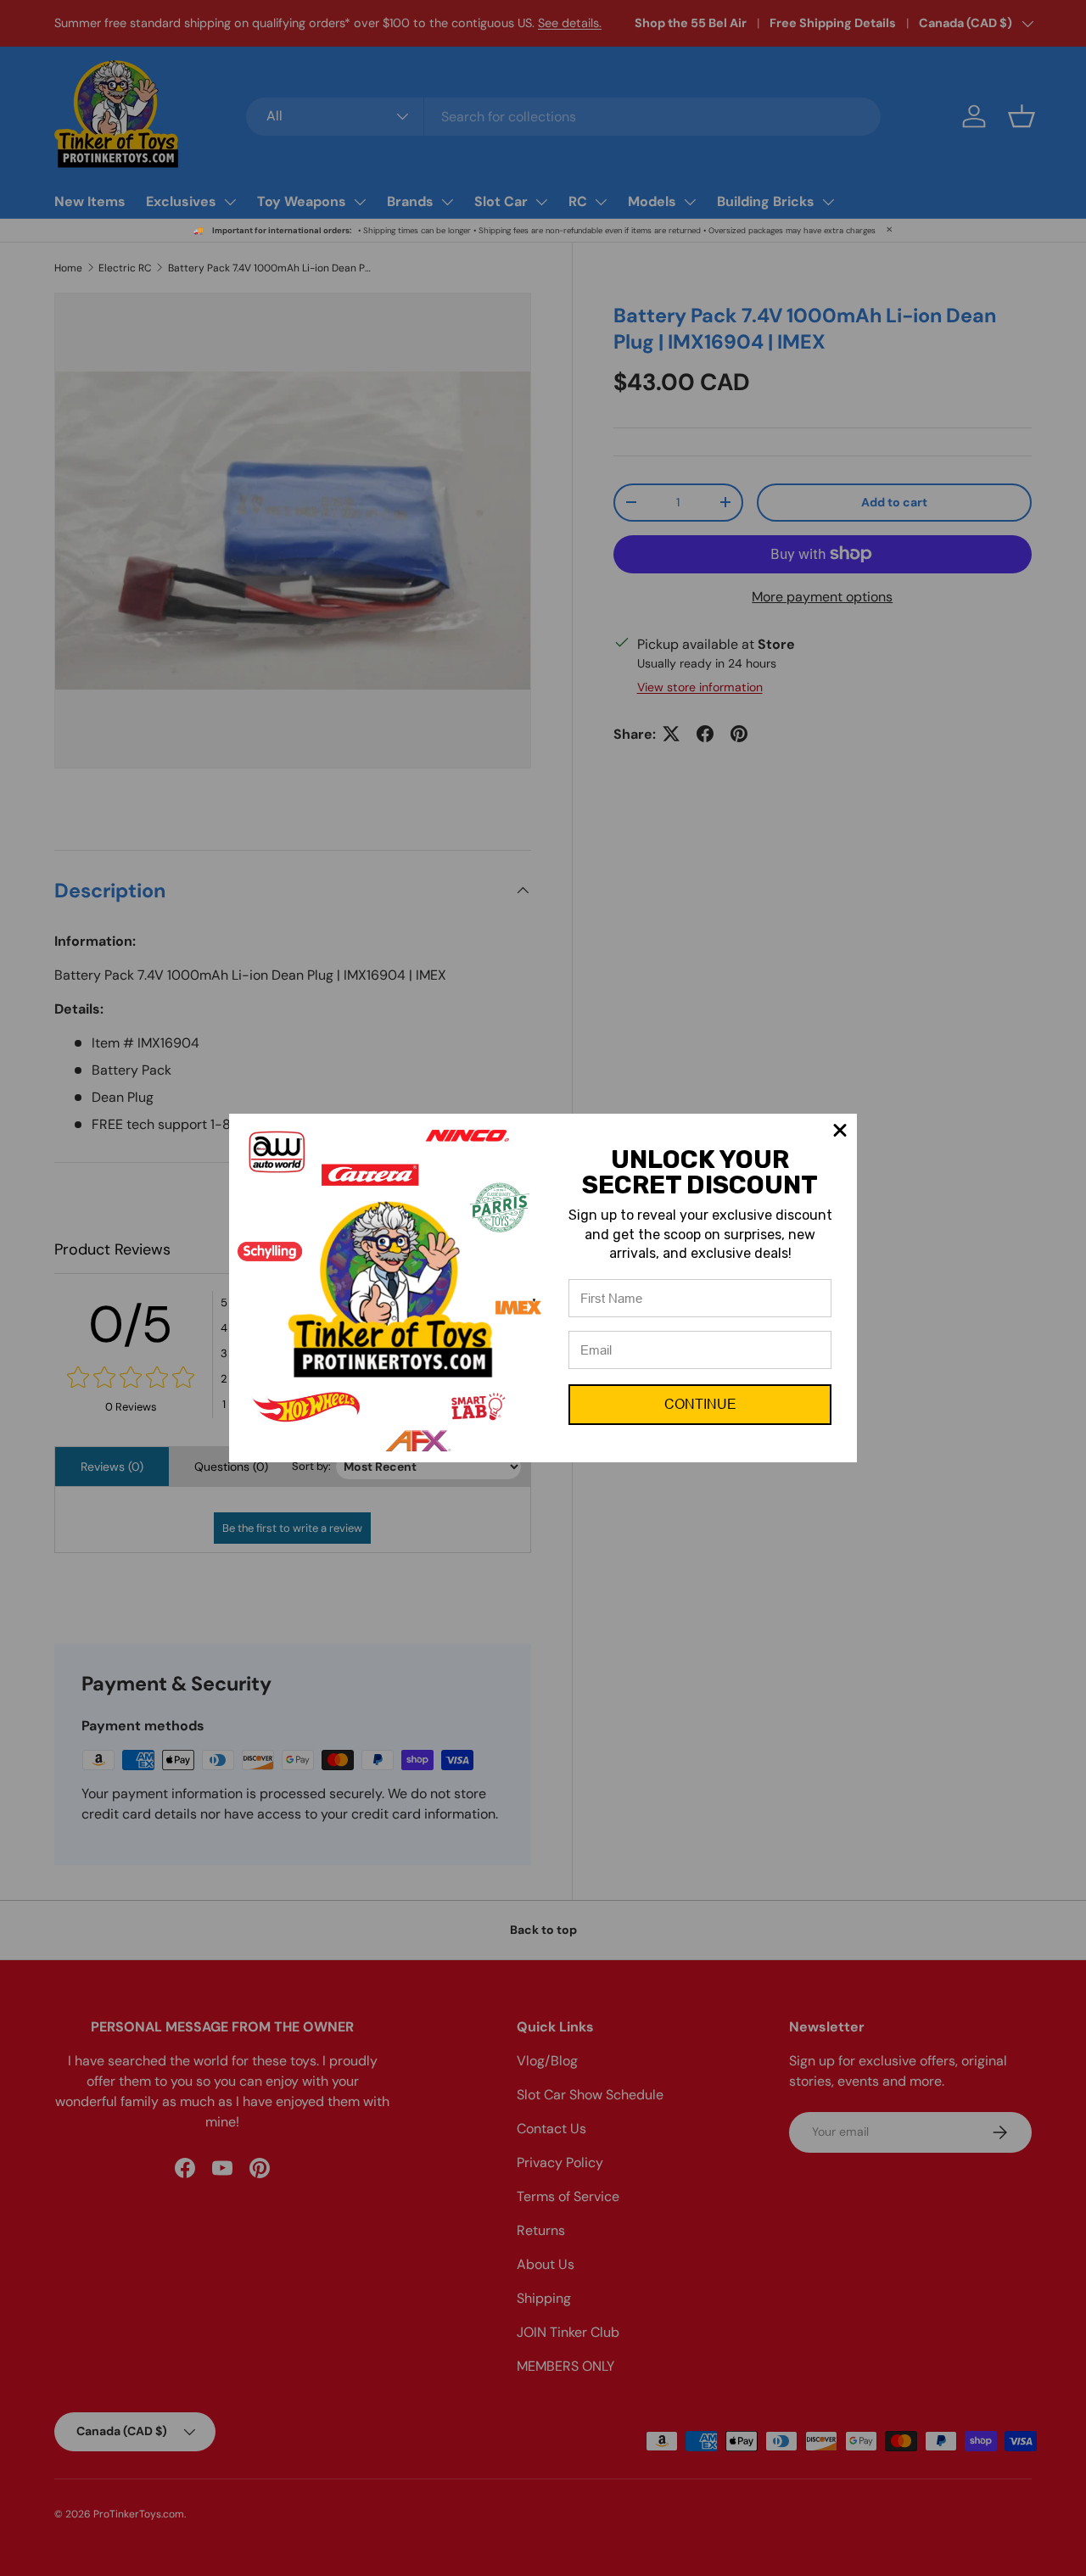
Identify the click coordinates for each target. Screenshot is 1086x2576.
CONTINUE (700, 1404)
